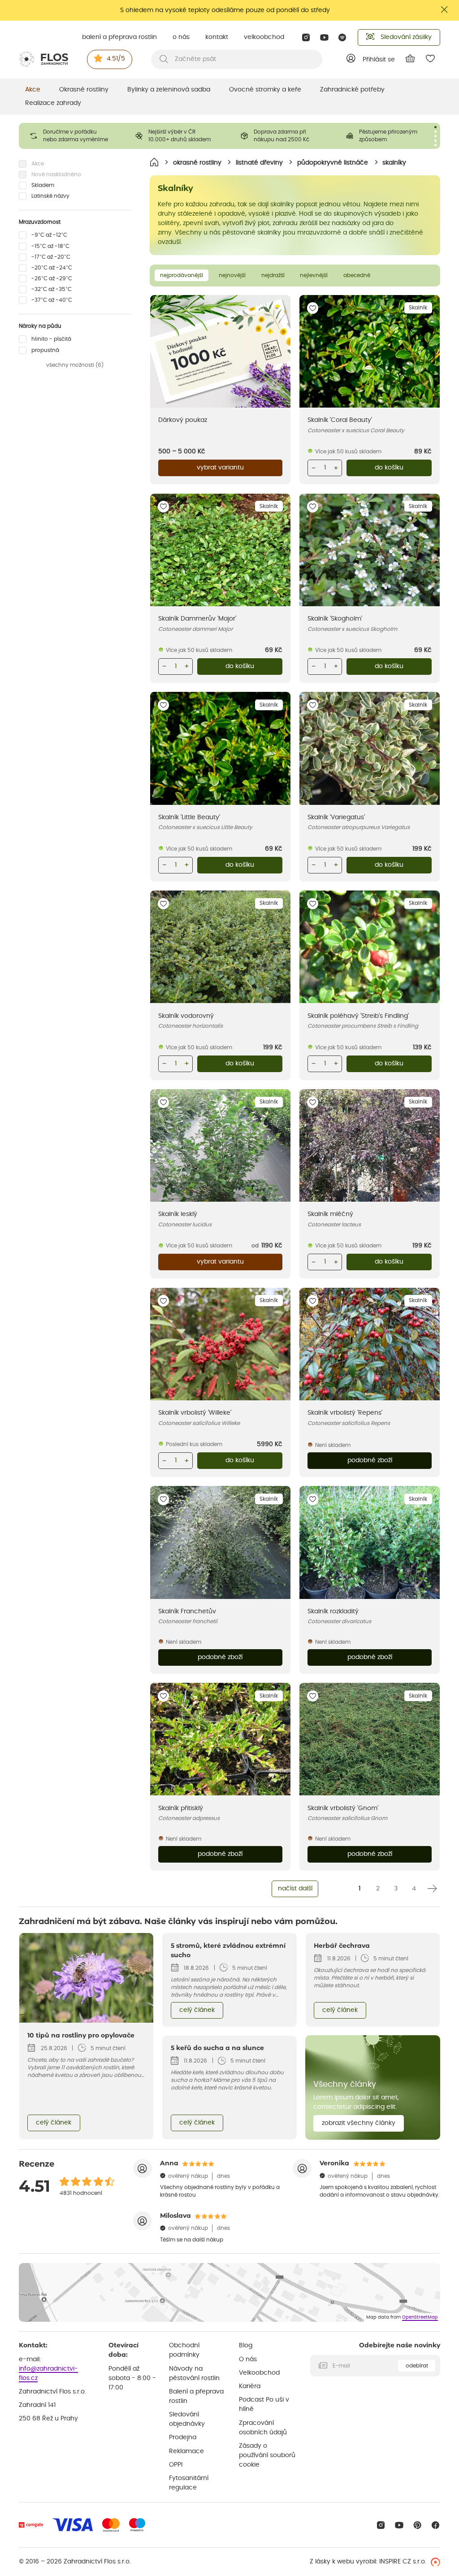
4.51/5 (116, 59)
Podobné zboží (370, 1460)
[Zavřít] (445, 10)
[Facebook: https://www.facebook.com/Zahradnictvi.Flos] (435, 2525)
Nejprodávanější (182, 275)
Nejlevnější (314, 275)
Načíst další (295, 1889)
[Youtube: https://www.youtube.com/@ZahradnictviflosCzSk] (324, 37)
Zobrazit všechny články (359, 2123)
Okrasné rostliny (84, 90)
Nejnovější (232, 275)
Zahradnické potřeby (352, 90)
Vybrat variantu (220, 468)
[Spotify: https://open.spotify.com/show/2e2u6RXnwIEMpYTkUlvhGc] (343, 37)
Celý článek (54, 2123)
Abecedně (357, 275)
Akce (33, 90)
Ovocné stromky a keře (265, 90)
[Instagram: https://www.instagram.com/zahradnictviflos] (306, 37)
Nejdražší (273, 275)
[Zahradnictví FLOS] (43, 59)
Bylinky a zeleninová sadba (169, 90)
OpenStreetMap (420, 2317)
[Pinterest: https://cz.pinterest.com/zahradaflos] (418, 2525)
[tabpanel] (71, 136)
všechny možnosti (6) (75, 365)
